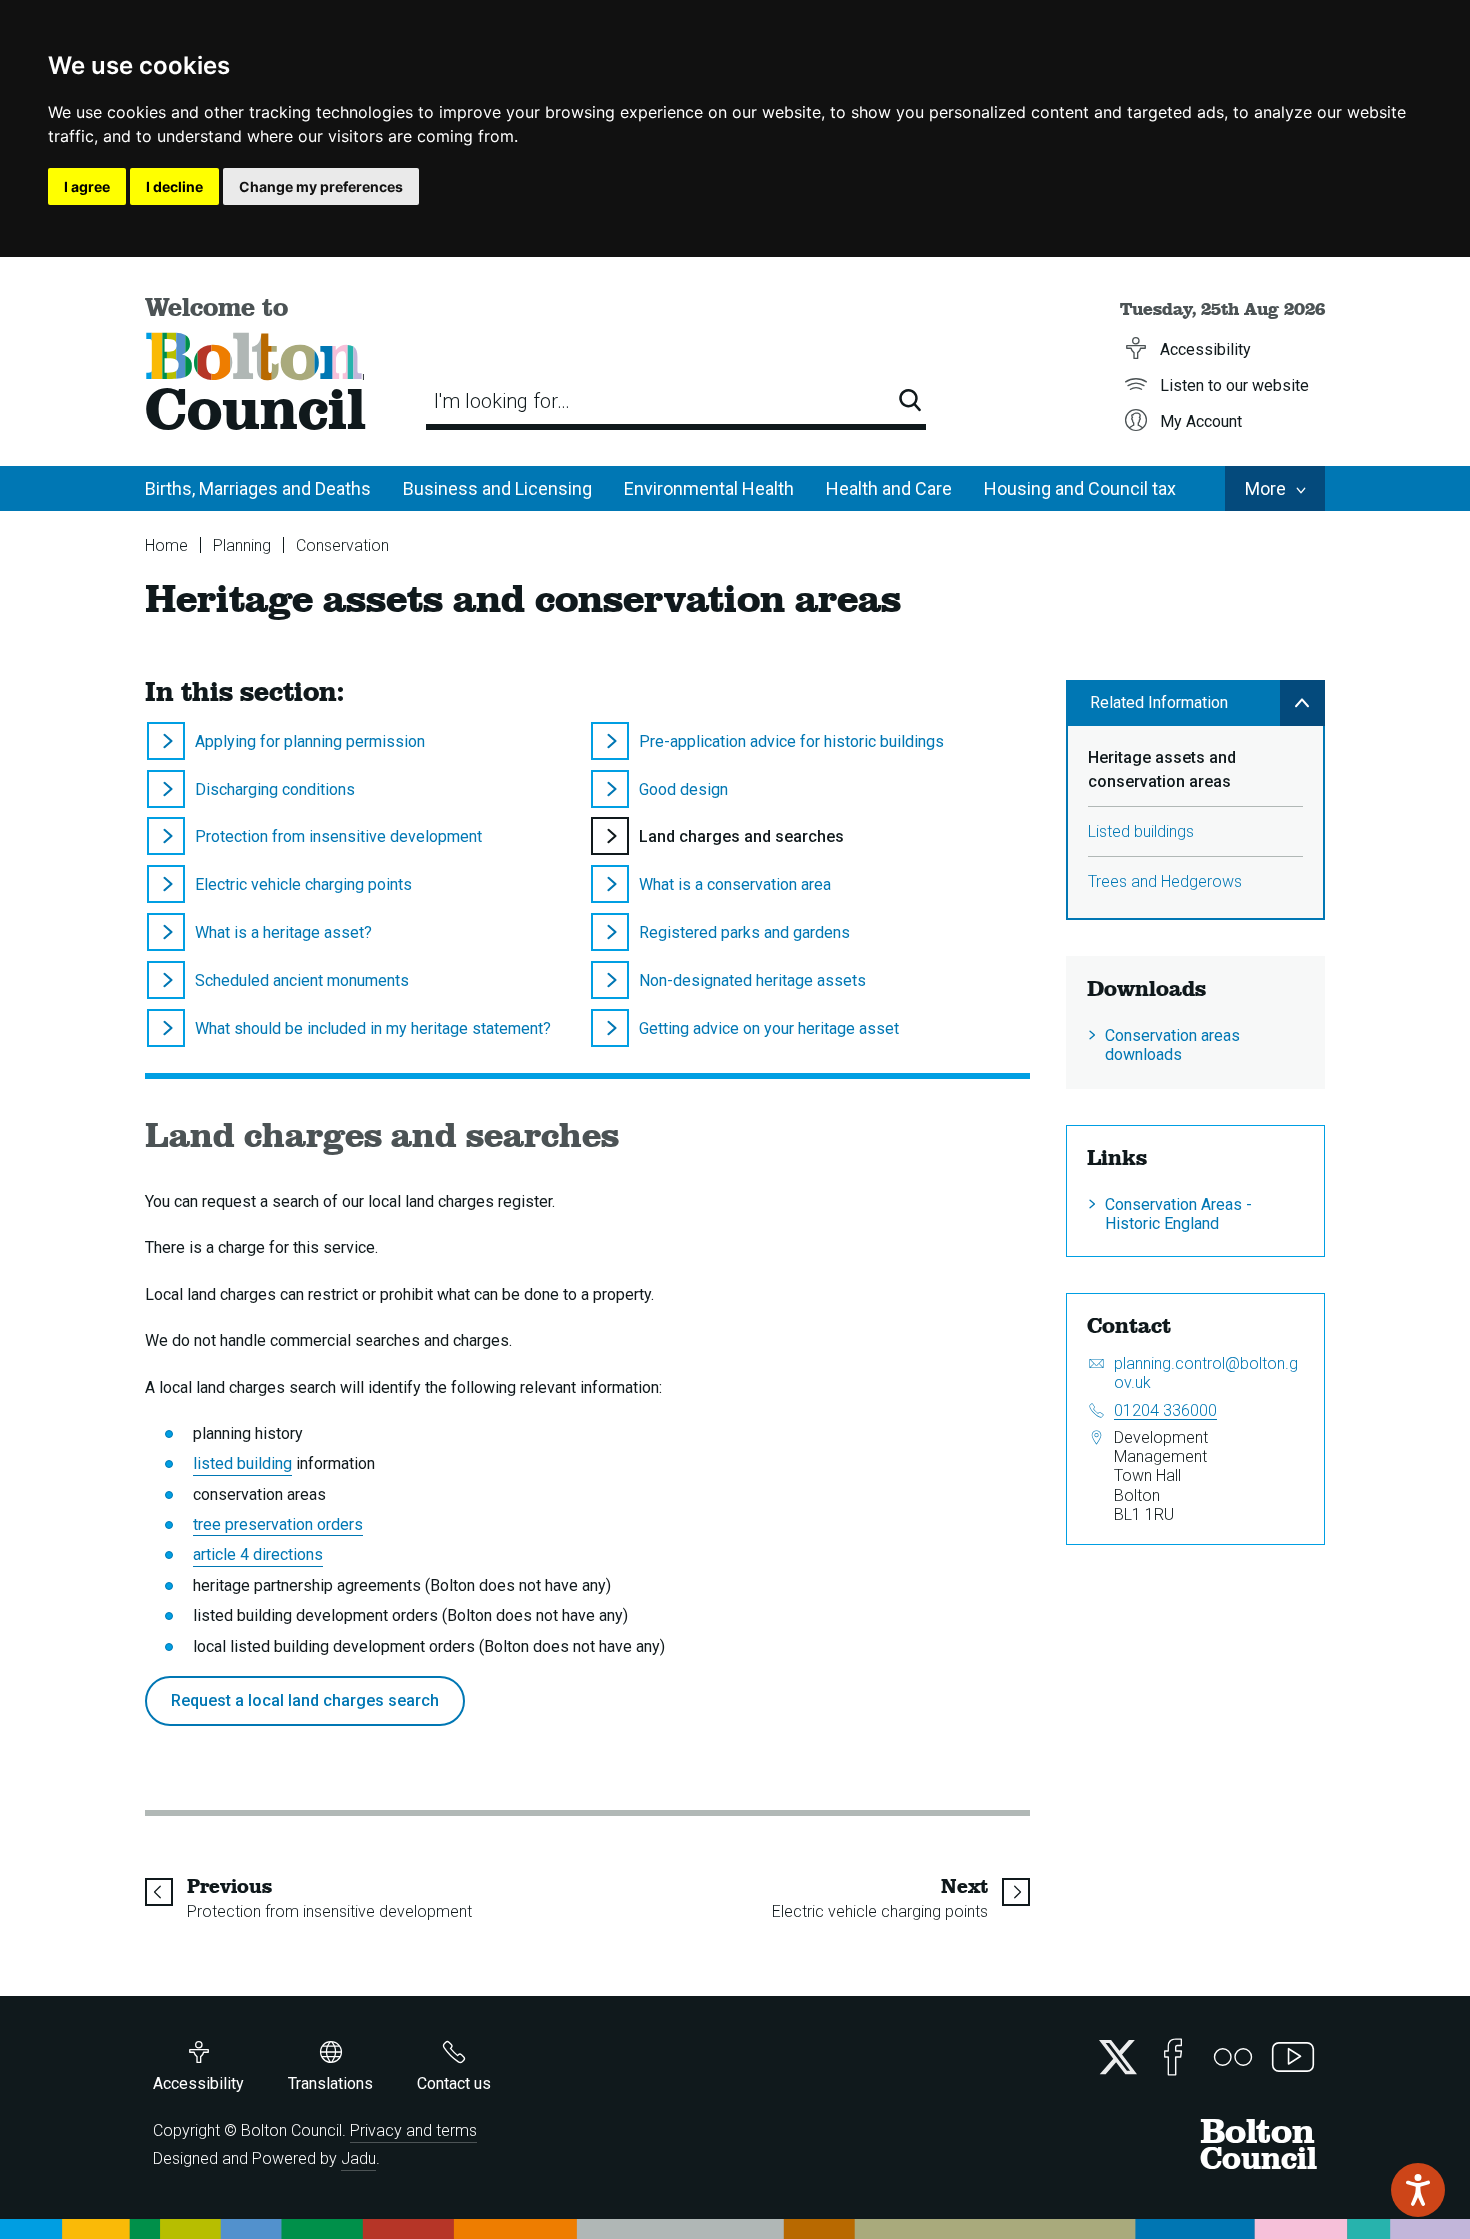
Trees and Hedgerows (1165, 881)
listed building (242, 1463)
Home (166, 545)
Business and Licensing (497, 488)
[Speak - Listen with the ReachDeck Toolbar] (1418, 2190)
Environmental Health (709, 488)
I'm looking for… (502, 401)
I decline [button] (174, 186)
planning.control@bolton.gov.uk (1206, 1373)
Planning (242, 545)
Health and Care (889, 488)
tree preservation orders (278, 1524)
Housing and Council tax (1080, 488)
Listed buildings (1141, 831)
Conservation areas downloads (1172, 1045)
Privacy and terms (413, 2130)
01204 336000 (1165, 1410)
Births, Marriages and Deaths (258, 488)
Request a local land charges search (305, 1700)
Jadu (358, 2158)
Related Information (1159, 702)
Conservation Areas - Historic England (1178, 1214)
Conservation (342, 545)
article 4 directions (258, 1554)
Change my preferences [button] (321, 186)
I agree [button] (87, 186)
